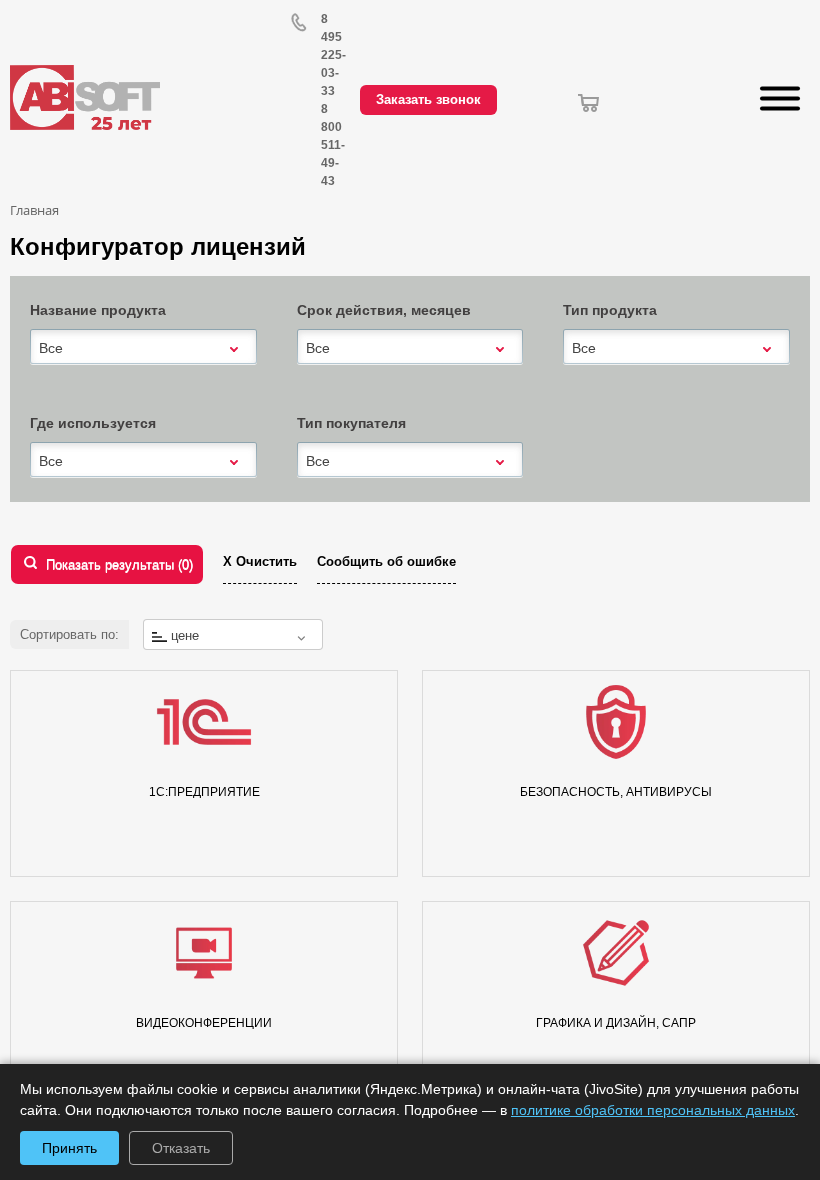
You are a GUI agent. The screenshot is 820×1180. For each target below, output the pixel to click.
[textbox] (233, 635)
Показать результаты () (119, 564)
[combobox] (143, 348)
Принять (69, 1148)
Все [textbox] (51, 348)
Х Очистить (260, 561)
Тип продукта (610, 310)
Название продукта (98, 310)
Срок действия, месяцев (384, 310)
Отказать (181, 1148)
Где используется (93, 423)
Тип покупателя (351, 423)
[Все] (143, 346)
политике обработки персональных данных (653, 1110)
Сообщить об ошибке (386, 561)
